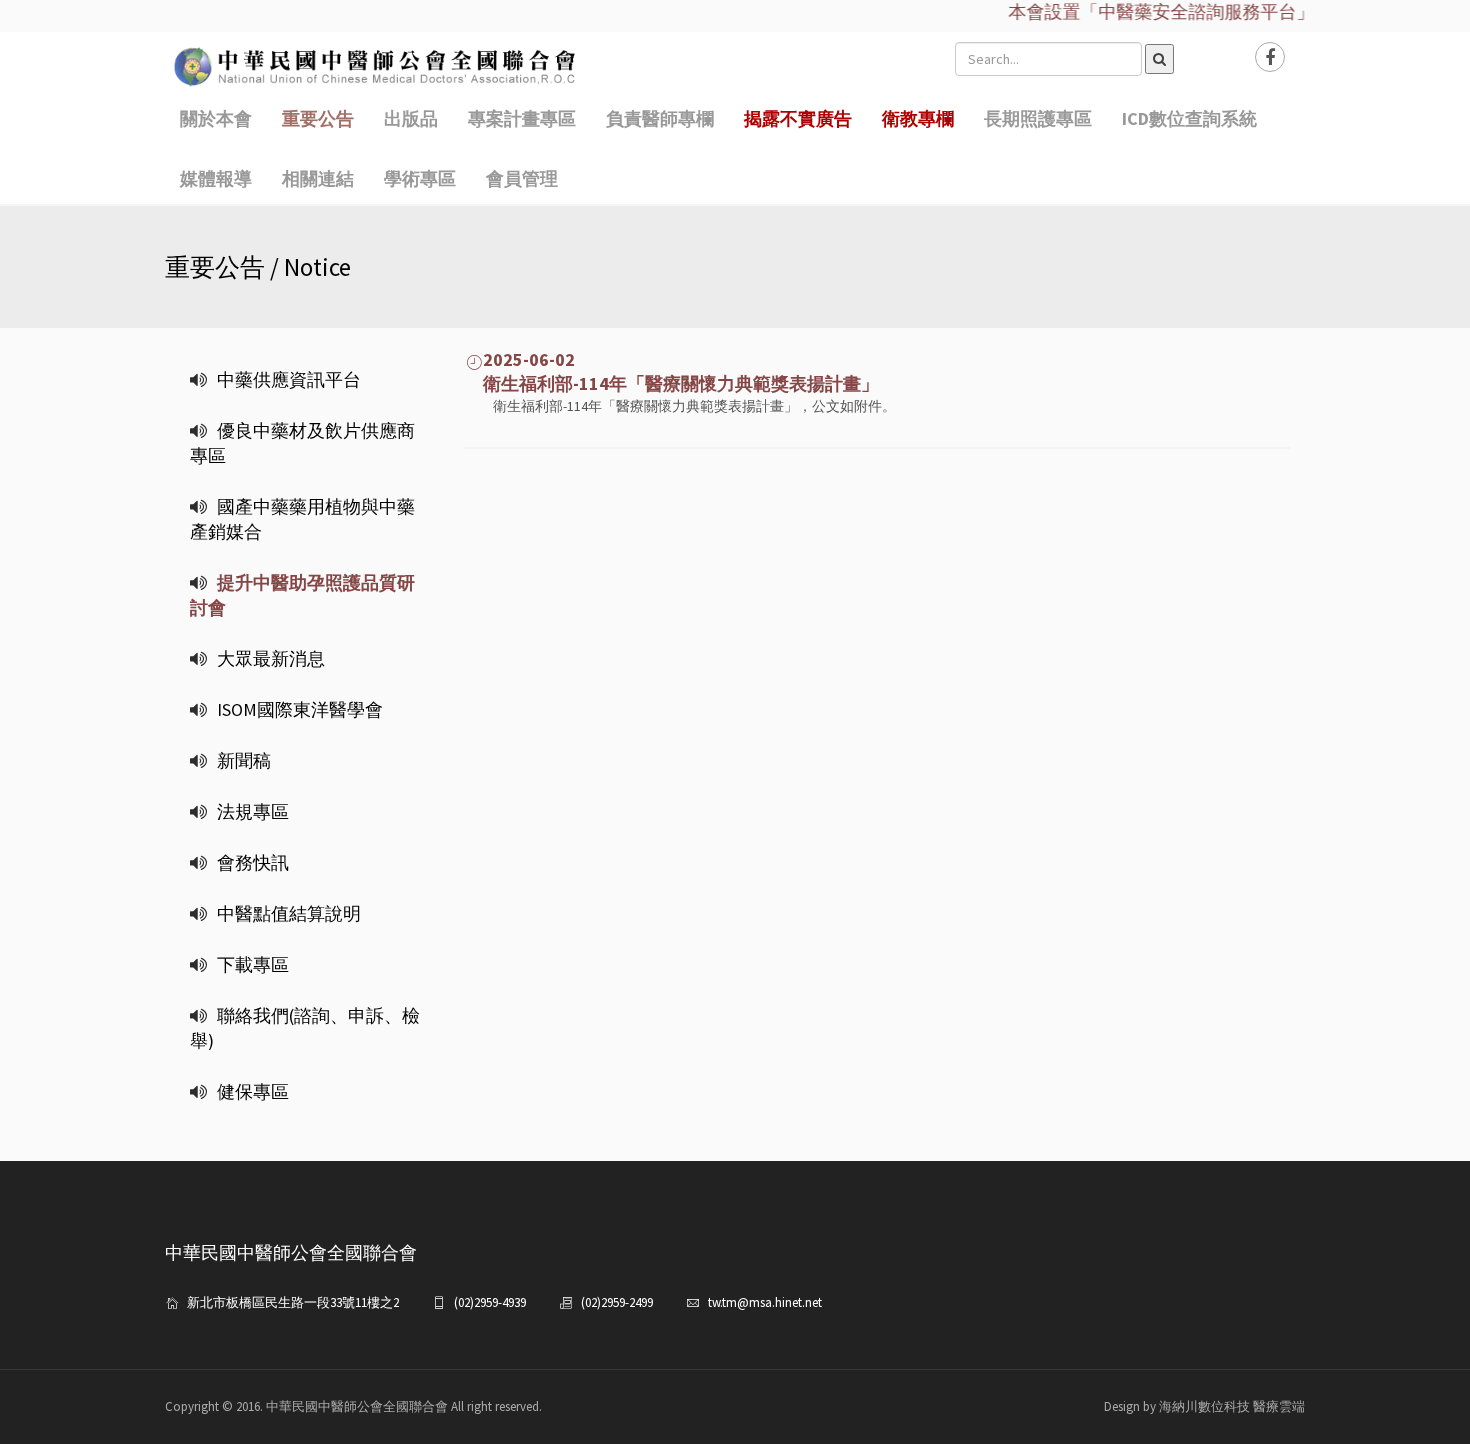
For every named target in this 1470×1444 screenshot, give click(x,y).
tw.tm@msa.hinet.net (765, 1302)
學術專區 (420, 178)
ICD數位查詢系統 (1189, 118)
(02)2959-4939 (490, 1302)
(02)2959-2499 (617, 1302)
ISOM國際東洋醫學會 (300, 709)
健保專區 (253, 1091)
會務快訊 (253, 862)
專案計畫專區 (522, 118)
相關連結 (318, 178)
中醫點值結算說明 (289, 913)
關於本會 (216, 118)
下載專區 (253, 964)
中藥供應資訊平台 (289, 379)
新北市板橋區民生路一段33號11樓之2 (293, 1302)
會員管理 (522, 178)
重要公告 (318, 118)
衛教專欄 (918, 118)
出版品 (411, 118)
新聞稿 (244, 760)
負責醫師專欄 (660, 118)
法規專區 (253, 811)
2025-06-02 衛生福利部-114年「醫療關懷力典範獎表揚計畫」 (672, 371)
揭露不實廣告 (798, 118)
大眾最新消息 (271, 658)
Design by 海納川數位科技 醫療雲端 (1204, 1406)
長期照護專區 (1038, 118)
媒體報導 (216, 178)
